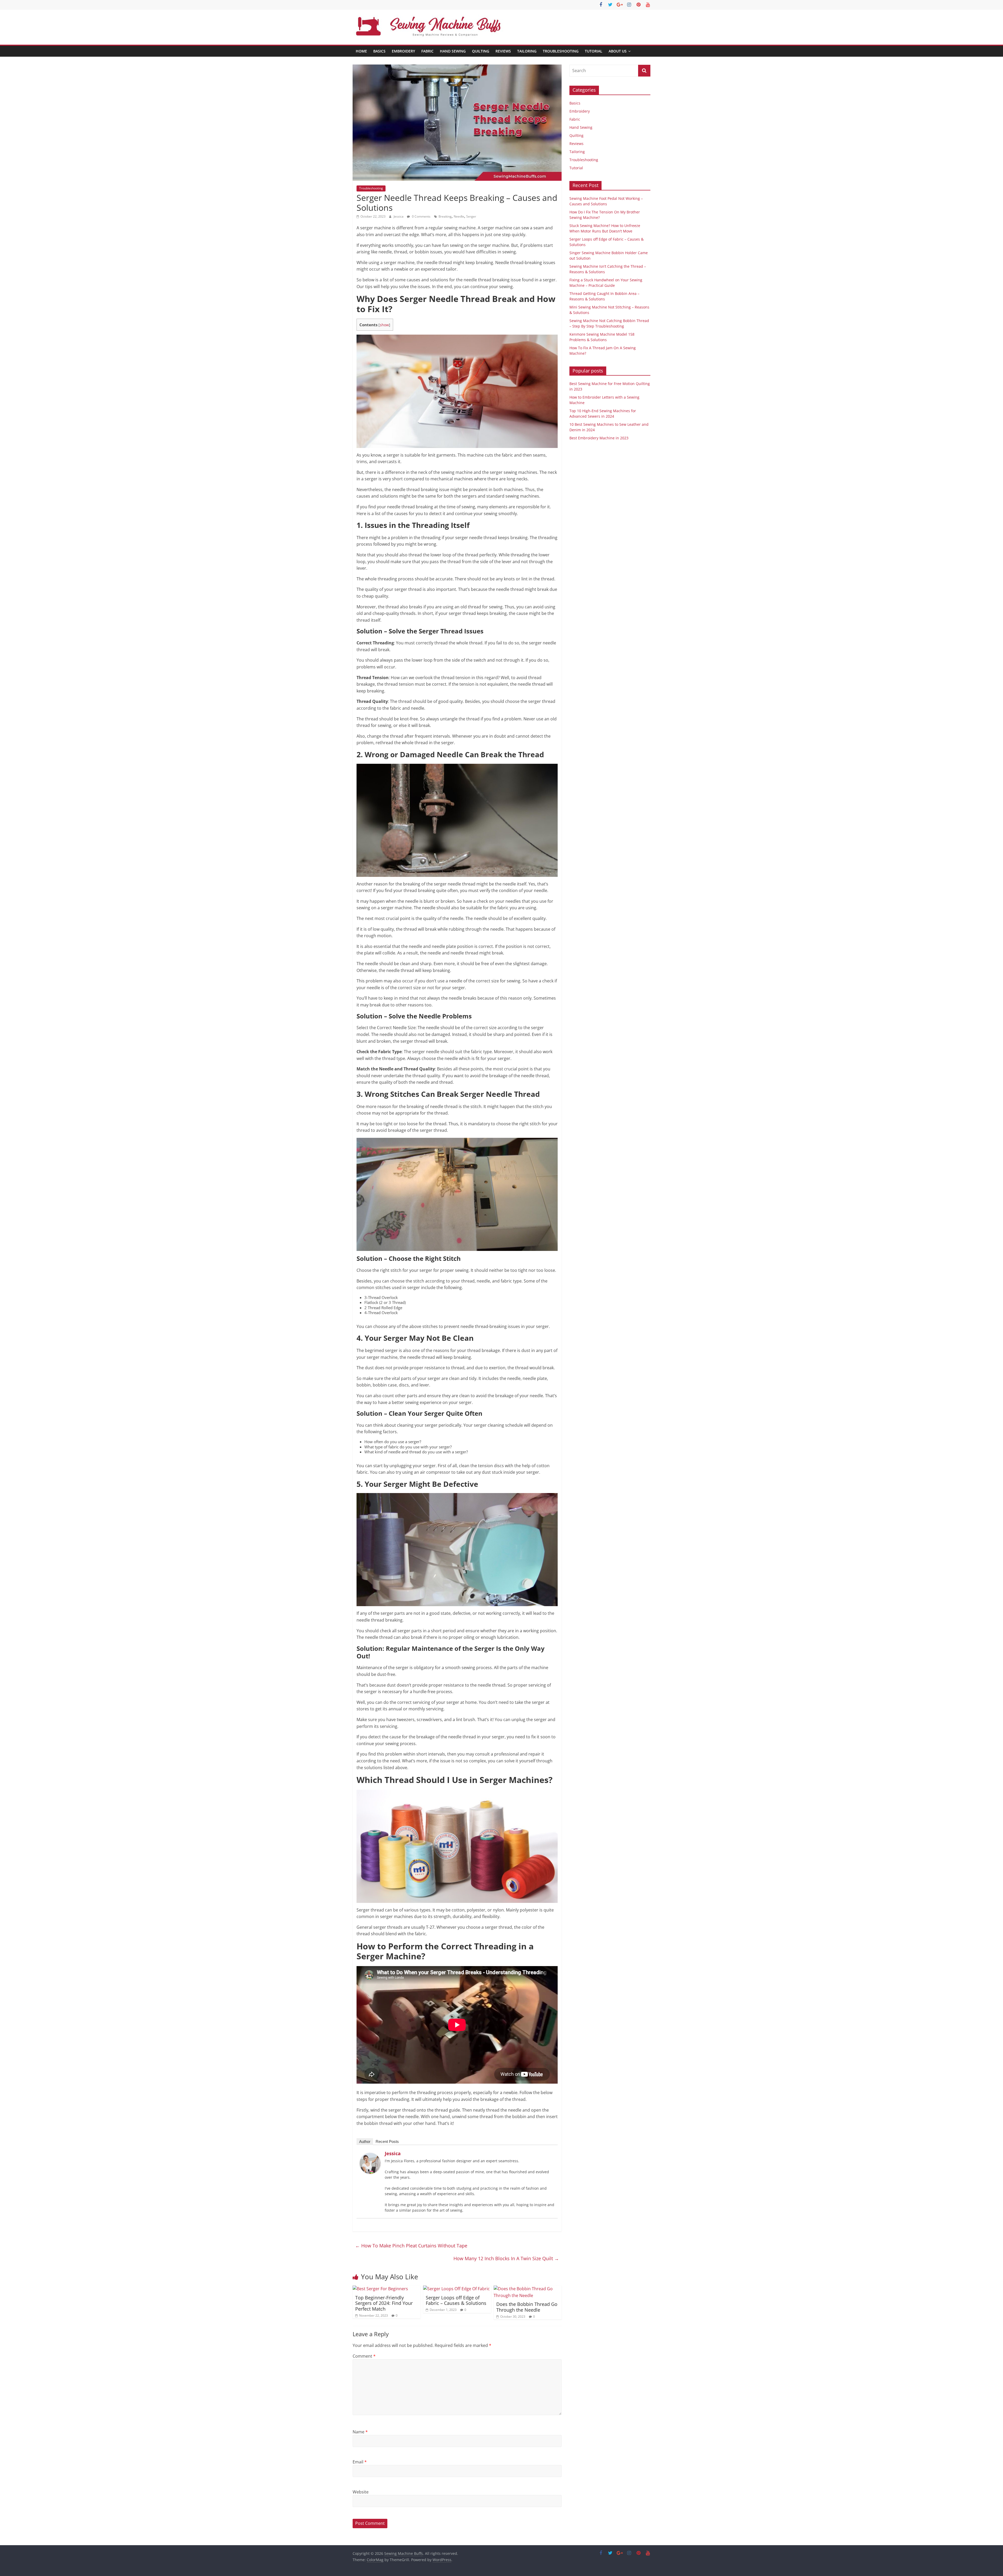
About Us (618, 51)
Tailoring (527, 51)
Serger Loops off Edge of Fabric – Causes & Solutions (456, 2300)
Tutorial (594, 51)
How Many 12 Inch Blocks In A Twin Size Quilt (506, 2258)
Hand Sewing (453, 51)
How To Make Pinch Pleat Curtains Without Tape (411, 2246)
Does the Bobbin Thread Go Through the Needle (527, 2307)
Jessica (399, 216)
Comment (364, 2356)
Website (361, 2492)
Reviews (503, 51)
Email (360, 2462)
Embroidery (403, 51)
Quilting (481, 51)
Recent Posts (387, 2141)
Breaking (445, 216)
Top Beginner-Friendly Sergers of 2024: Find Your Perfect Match (384, 2303)
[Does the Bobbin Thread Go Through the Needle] (528, 2289)
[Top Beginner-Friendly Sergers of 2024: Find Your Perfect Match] (380, 2289)
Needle (459, 216)
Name (360, 2432)
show (384, 325)
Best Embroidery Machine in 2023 (599, 438)
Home (361, 51)
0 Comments (421, 216)
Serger (471, 216)
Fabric (427, 51)
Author (365, 2141)
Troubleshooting (561, 51)
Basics (379, 51)
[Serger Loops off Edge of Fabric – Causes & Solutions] (456, 2289)
